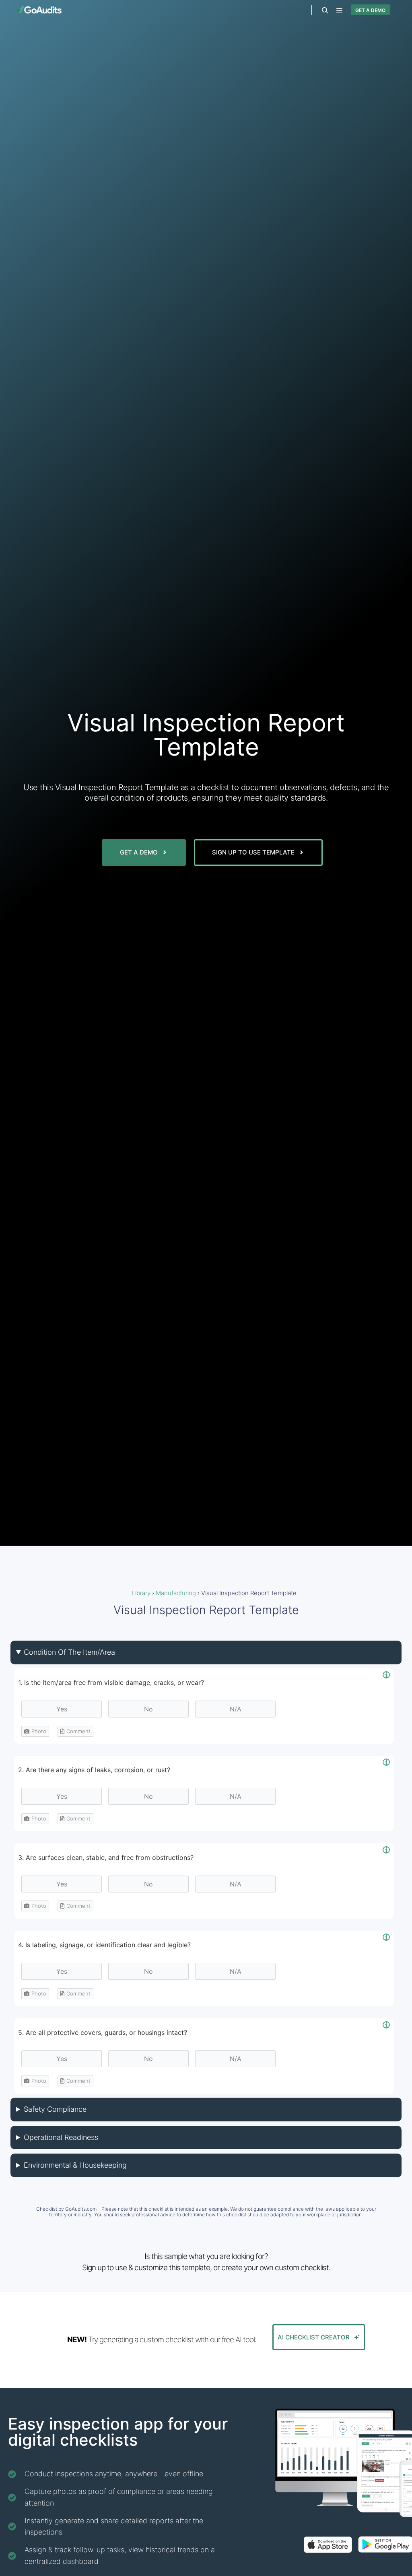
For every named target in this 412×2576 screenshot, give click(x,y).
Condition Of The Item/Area (69, 1652)
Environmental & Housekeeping (75, 2165)
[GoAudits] (39, 10)
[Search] (325, 10)
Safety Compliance (55, 2109)
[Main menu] (340, 10)
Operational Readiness (61, 2137)
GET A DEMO (370, 10)
